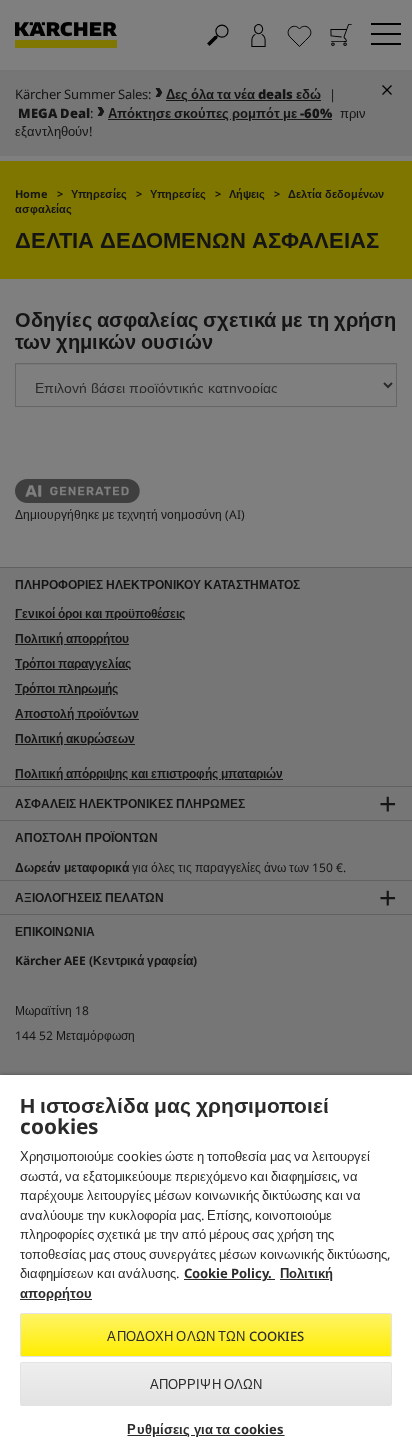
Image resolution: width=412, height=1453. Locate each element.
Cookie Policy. (229, 1273)
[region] (206, 1264)
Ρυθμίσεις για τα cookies (205, 1429)
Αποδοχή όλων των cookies (205, 1336)
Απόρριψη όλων (206, 1384)
